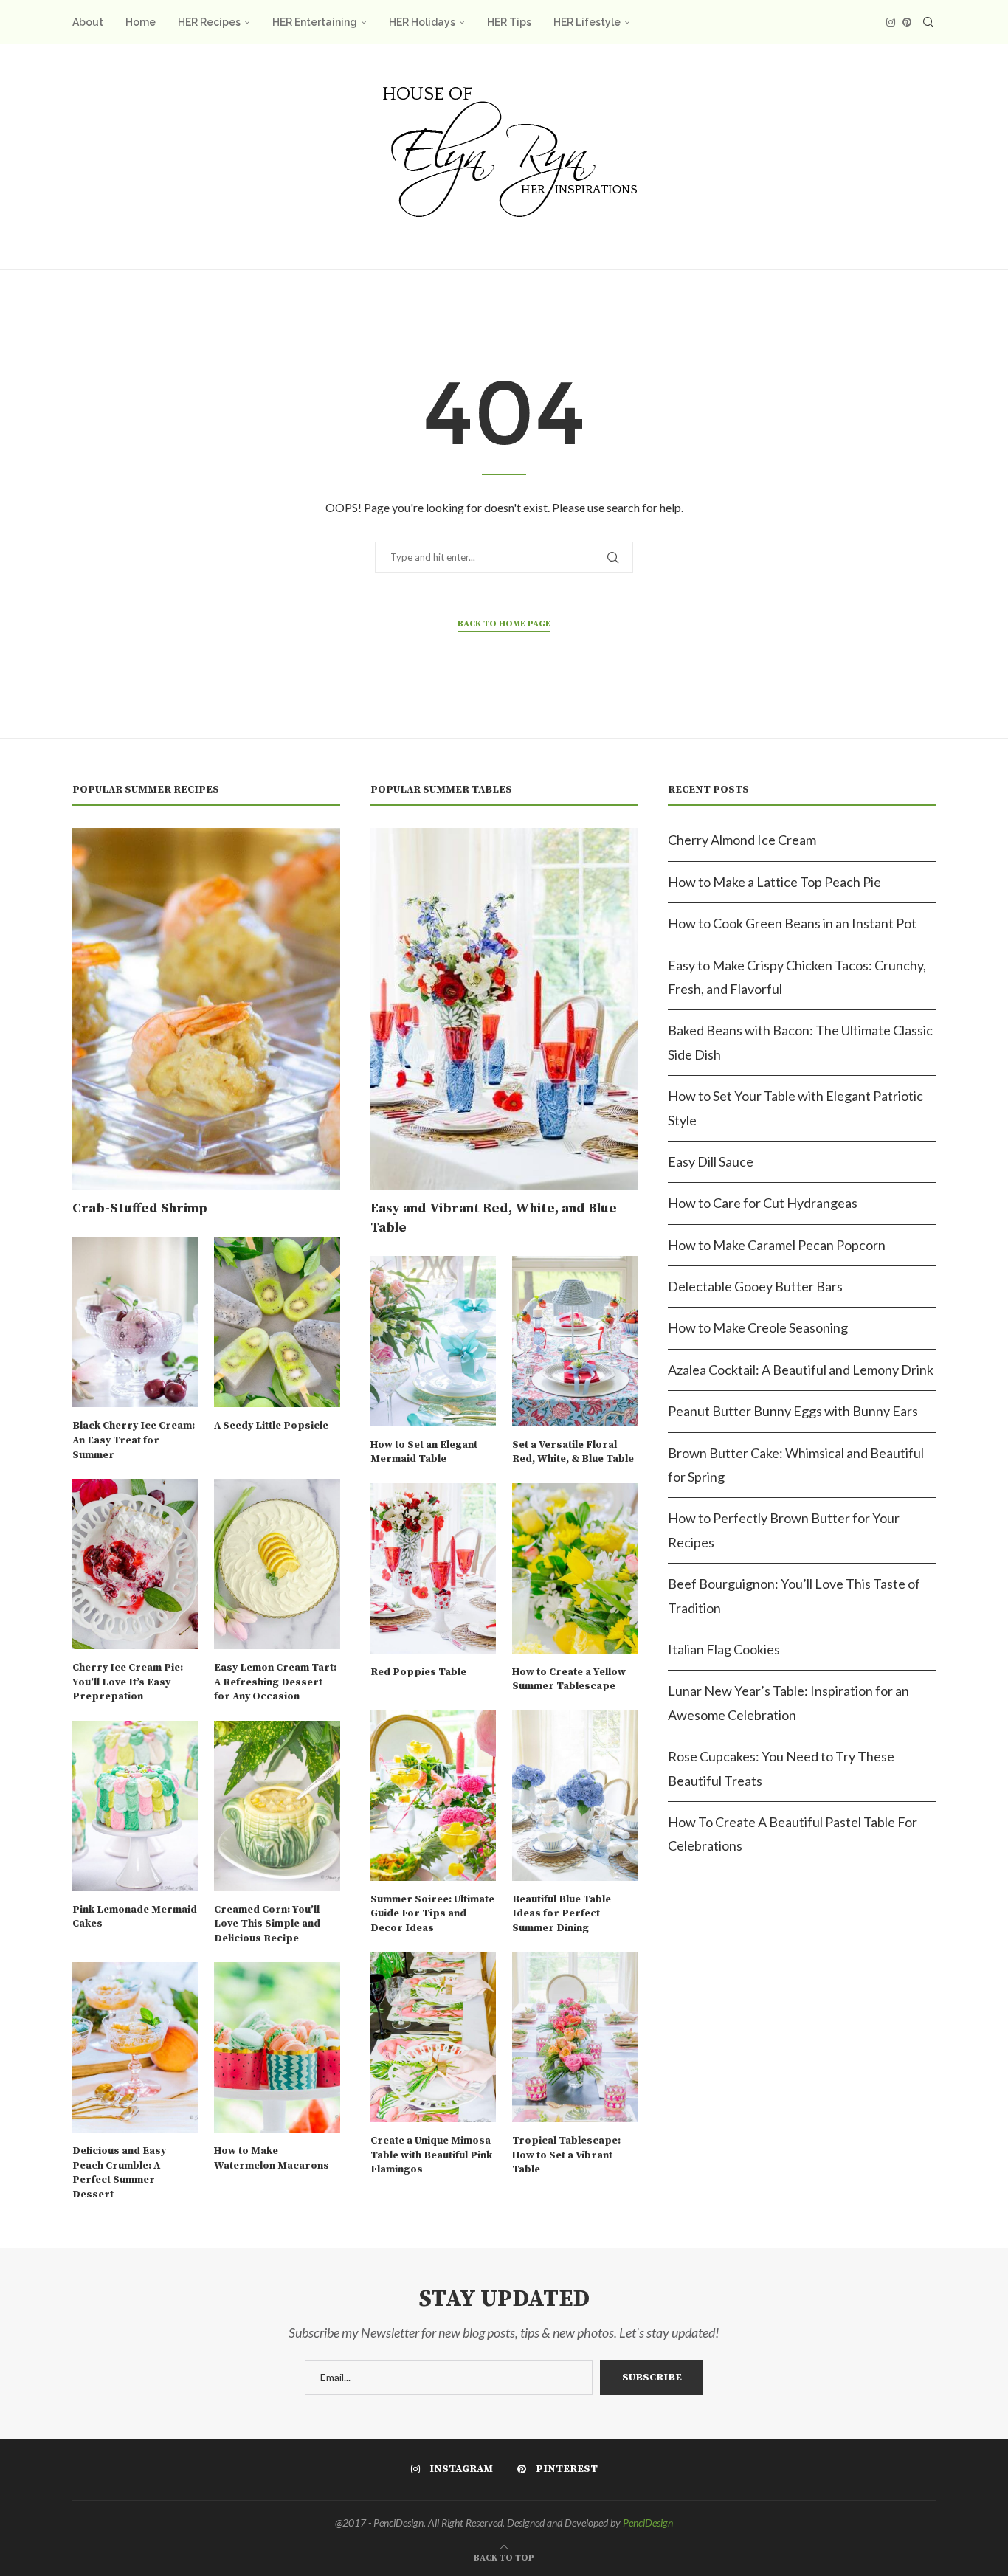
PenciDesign (648, 2523)
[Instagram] (891, 22)
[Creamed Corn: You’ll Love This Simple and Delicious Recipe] (277, 1806)
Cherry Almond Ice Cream (742, 840)
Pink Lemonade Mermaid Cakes (135, 1917)
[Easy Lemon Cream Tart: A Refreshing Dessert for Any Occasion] (277, 1564)
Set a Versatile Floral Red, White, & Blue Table (573, 1452)
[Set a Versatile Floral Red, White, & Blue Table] (575, 1341)
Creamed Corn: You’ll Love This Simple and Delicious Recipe (267, 1924)
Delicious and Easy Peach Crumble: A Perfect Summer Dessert (119, 2173)
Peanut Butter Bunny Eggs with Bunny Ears (793, 1411)
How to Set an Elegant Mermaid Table (424, 1452)
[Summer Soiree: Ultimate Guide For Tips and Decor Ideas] (433, 1796)
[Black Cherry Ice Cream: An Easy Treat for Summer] (135, 1323)
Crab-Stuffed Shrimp (140, 1208)
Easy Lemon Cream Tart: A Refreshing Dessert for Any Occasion (275, 1682)
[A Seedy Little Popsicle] (277, 1323)
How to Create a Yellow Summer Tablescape (569, 1679)
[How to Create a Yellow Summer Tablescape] (575, 1568)
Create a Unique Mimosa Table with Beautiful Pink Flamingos (431, 2155)
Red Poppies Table (418, 1672)
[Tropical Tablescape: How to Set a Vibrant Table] (575, 2037)
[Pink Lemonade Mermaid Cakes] (135, 1806)
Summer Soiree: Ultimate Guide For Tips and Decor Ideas (432, 1914)
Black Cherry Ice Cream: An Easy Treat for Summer (134, 1440)
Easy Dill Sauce (711, 1161)
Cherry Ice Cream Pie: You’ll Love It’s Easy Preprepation (128, 1682)
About (88, 22)
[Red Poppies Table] (433, 1568)
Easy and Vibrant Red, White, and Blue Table (494, 1218)
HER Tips (509, 22)
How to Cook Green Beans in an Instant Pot (792, 923)
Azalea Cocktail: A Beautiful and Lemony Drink (801, 1370)
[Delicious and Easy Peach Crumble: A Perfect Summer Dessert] (135, 2047)
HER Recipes (209, 22)
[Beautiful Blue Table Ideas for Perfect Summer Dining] (575, 1796)
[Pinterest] (907, 22)
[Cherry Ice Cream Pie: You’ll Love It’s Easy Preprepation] (135, 1564)
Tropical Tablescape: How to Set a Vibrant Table (566, 2155)
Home (141, 22)
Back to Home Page (504, 624)
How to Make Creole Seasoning (758, 1327)
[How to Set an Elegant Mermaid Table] (433, 1341)
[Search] (928, 22)
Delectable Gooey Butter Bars (755, 1286)
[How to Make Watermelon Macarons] (277, 2047)
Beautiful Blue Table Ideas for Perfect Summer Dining (562, 1914)
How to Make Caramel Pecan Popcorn (777, 1245)
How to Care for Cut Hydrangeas (763, 1203)
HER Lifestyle (587, 22)
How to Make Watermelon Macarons (272, 2158)
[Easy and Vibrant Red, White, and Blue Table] (504, 1009)
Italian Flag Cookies (724, 1649)
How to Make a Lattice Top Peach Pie (774, 882)
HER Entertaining (315, 22)
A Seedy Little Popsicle (271, 1426)
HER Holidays (422, 22)
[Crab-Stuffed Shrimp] (206, 1009)
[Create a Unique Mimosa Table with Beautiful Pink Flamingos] (433, 2037)
